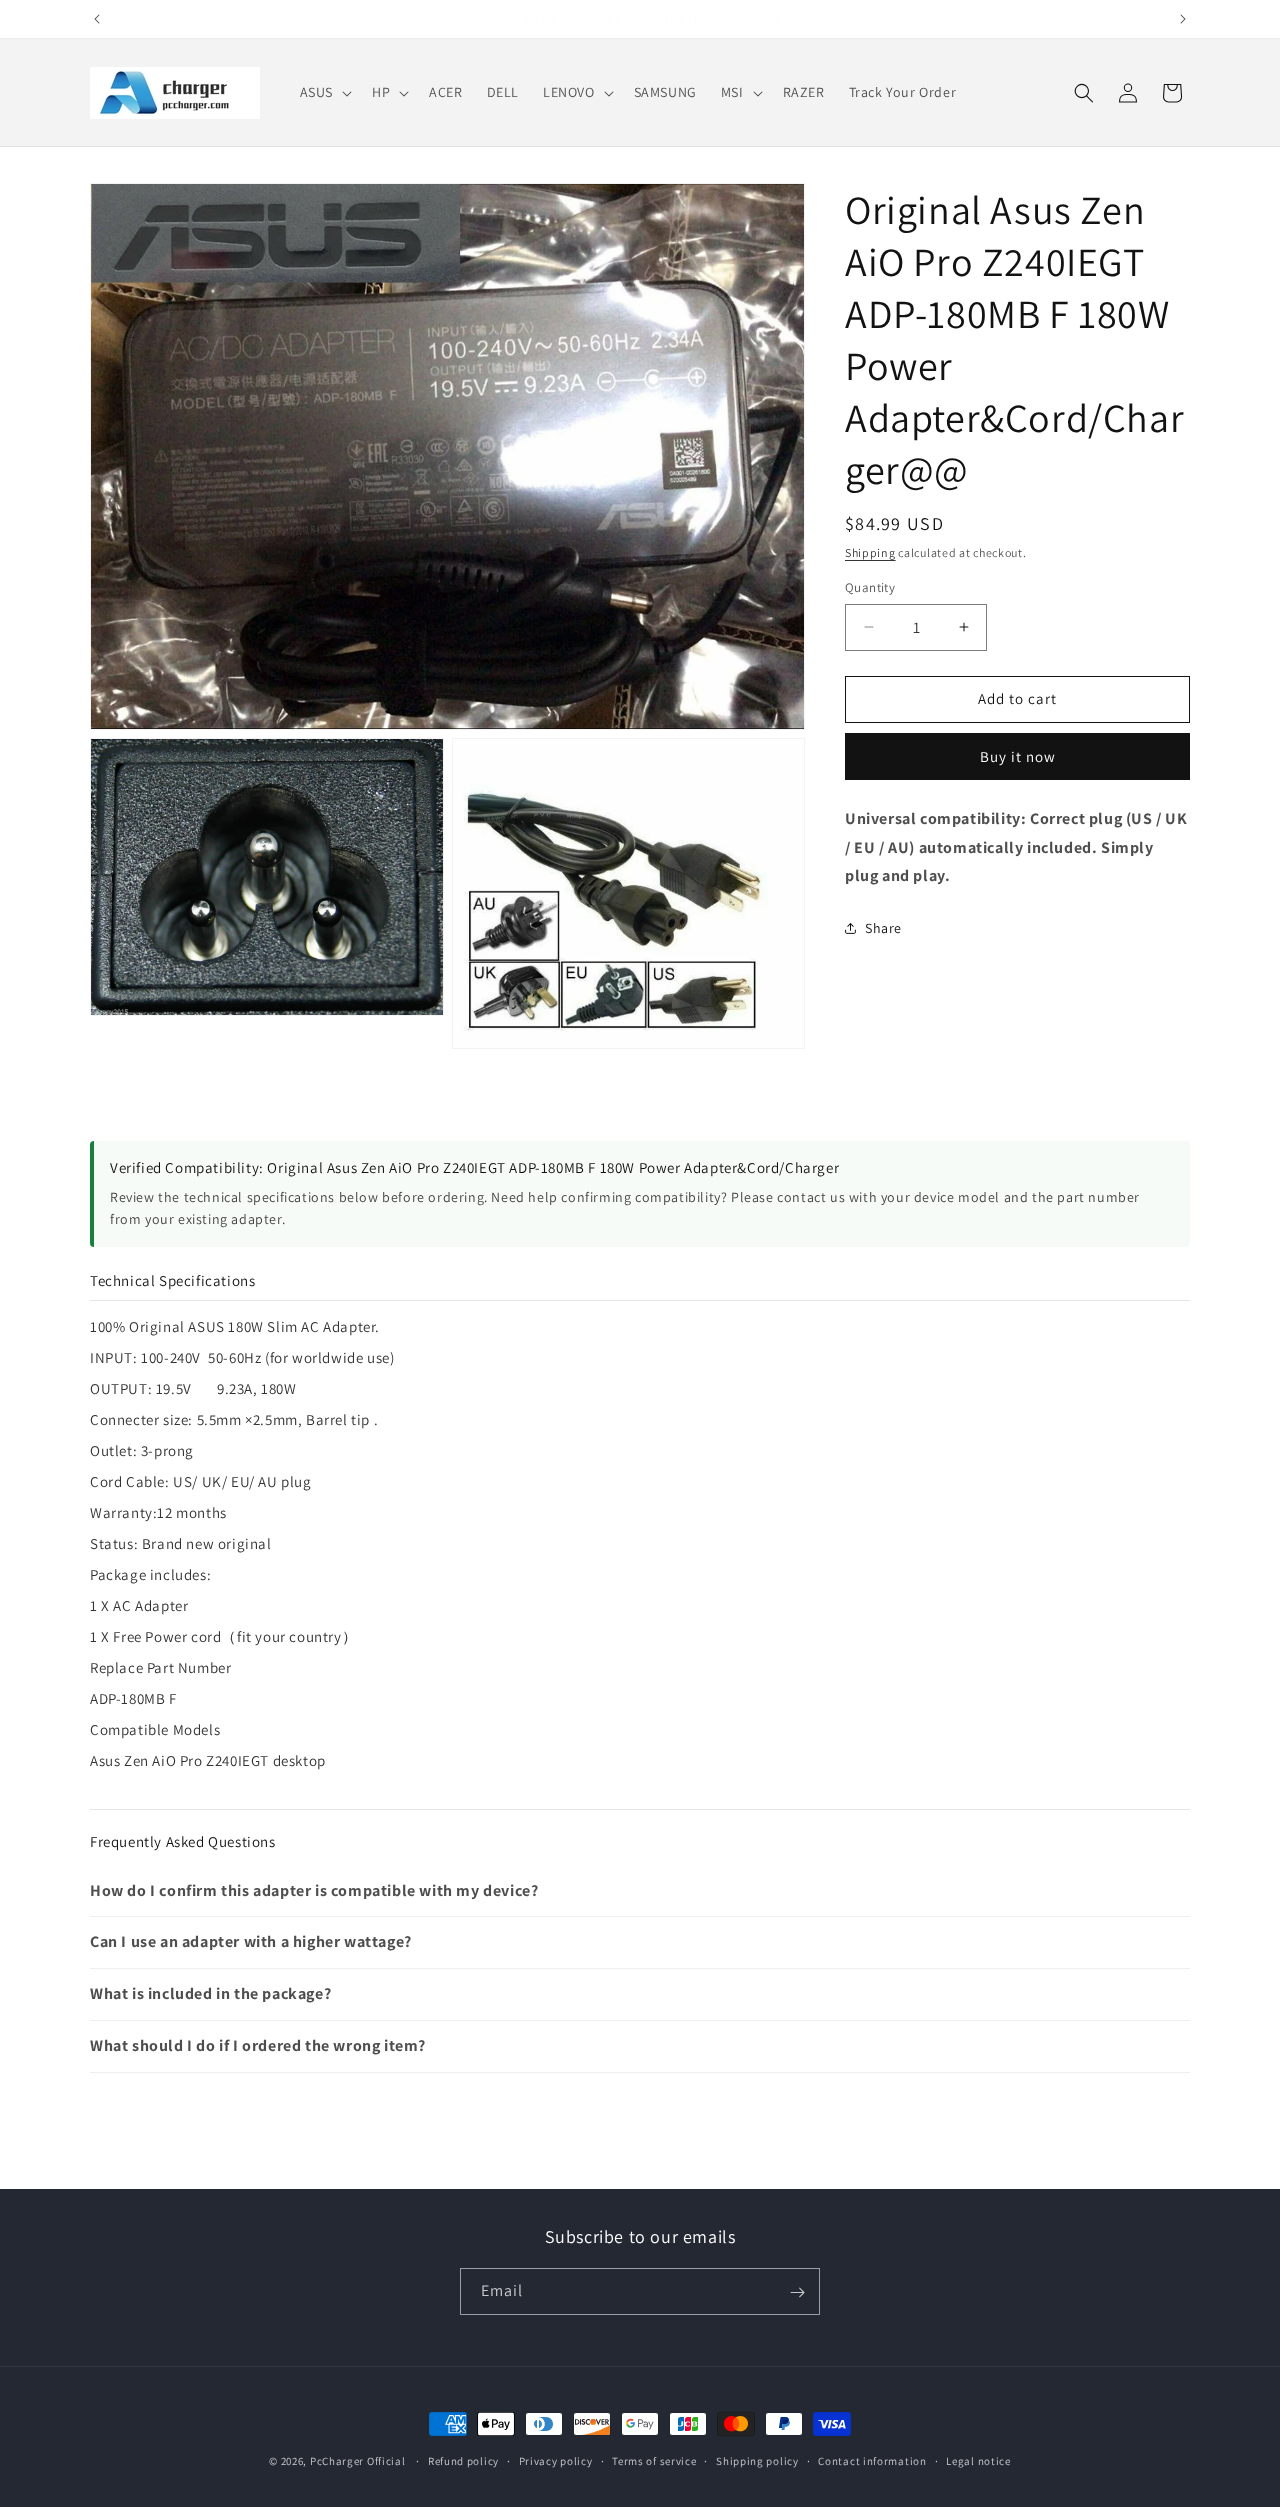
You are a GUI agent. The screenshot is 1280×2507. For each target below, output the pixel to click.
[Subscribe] (797, 2292)
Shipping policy (757, 2460)
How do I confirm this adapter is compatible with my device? (314, 1890)
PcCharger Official (358, 2461)
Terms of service (654, 2460)
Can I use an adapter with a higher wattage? (251, 1941)
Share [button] (883, 928)
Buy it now (1018, 756)
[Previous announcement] (97, 19)
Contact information (872, 2460)
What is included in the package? (210, 1993)
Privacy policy (556, 2460)
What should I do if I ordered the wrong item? (258, 2045)
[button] (324, 92)
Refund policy (463, 2460)
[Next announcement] (1183, 19)
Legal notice (978, 2460)
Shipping (870, 552)
